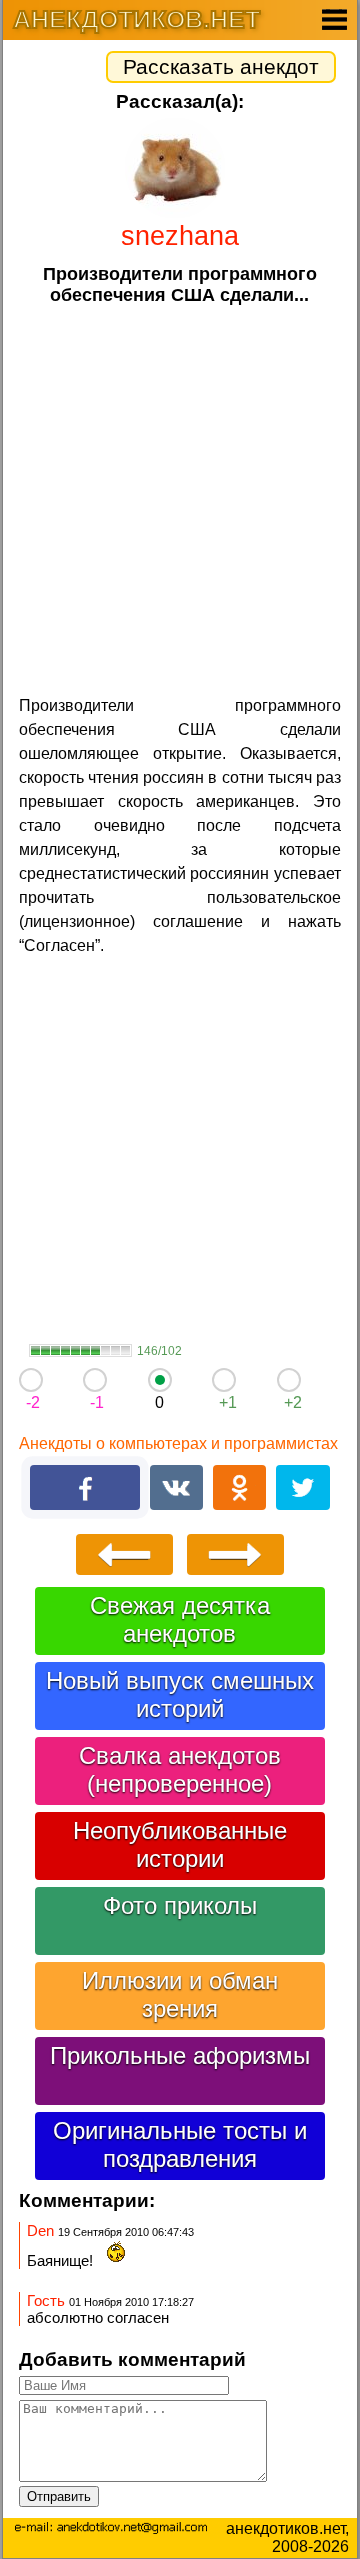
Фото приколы (180, 1905)
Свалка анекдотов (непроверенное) (180, 1769)
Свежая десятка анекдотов (180, 1619)
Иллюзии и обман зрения (180, 1994)
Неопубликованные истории (180, 1844)
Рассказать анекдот (221, 66)
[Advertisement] (180, 498)
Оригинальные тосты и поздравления (180, 2144)
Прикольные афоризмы (180, 2055)
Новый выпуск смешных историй (180, 1694)
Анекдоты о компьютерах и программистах (178, 1443)
